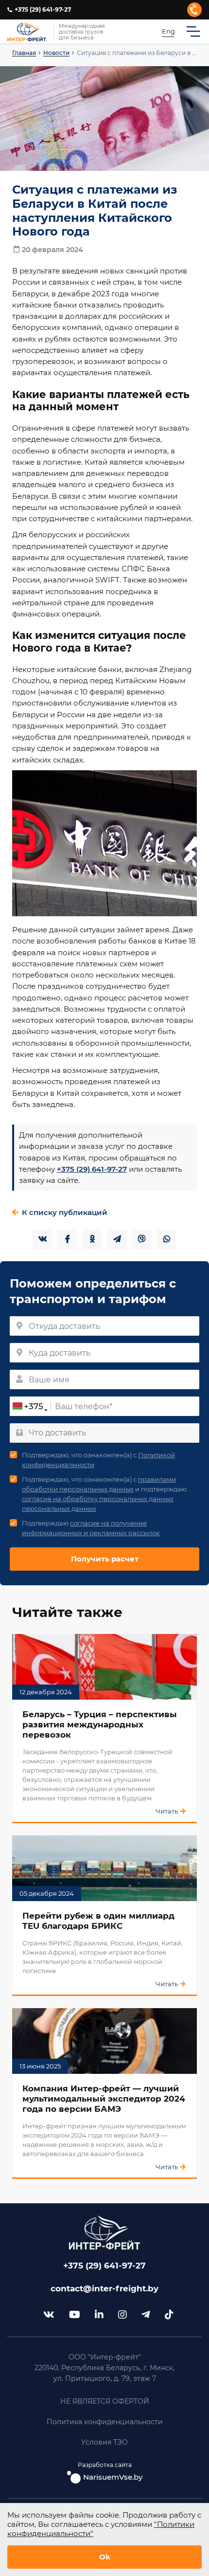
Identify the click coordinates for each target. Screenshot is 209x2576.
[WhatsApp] (166, 1239)
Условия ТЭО (104, 2442)
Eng (168, 31)
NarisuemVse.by (113, 2477)
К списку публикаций (65, 1212)
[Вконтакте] (49, 2315)
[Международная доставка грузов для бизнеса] (28, 32)
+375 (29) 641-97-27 (43, 9)
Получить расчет (105, 1559)
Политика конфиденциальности (105, 2422)
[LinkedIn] (99, 2315)
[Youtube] (75, 2315)
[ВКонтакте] (43, 1239)
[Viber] (142, 1239)
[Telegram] (117, 1239)
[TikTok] (169, 2315)
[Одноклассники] (92, 1239)
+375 (34, 1406)
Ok (105, 2557)
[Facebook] (67, 1239)
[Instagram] (122, 2315)
